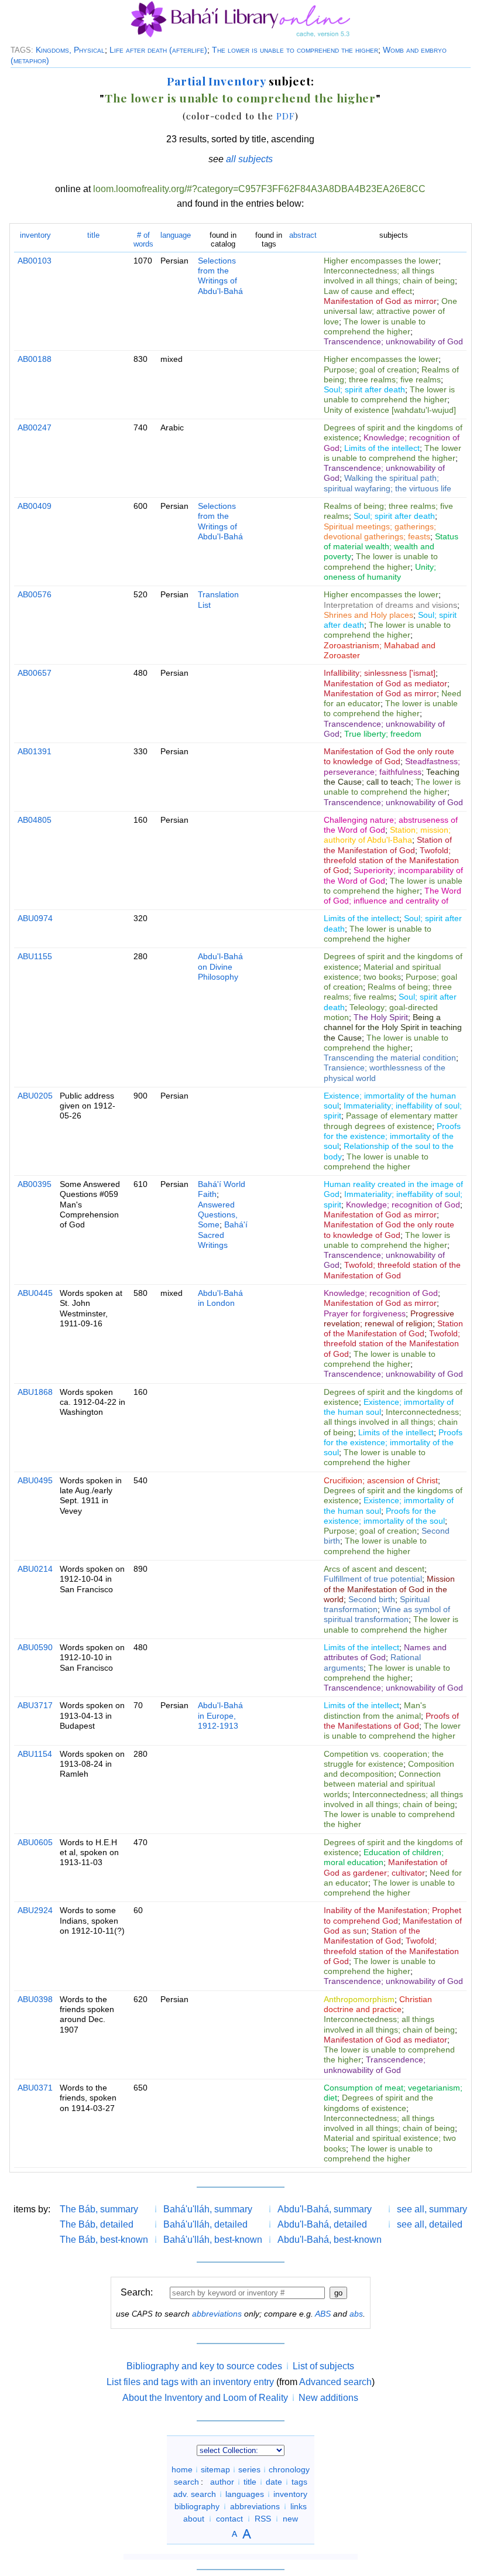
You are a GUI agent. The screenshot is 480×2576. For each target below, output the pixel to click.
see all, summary (432, 2209)
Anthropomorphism (359, 1999)
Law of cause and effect (368, 291)
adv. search (195, 2494)
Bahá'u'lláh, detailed (205, 2224)
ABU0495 (35, 1480)
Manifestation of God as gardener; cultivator (385, 1867)
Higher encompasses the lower (381, 261)
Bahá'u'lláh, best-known (213, 2240)
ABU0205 (35, 1096)
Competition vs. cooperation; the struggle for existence (384, 1759)
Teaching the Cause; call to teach (392, 777)
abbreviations (217, 2314)
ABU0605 (35, 1842)
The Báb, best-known (104, 2240)
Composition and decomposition (389, 1769)
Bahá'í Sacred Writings (223, 1235)
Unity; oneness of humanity (380, 572)
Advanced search (335, 2382)
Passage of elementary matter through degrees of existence (391, 1121)
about (194, 2519)
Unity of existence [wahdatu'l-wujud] (390, 410)
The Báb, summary (99, 2209)
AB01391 (35, 751)
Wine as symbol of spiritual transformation (387, 1614)
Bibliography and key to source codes (204, 2366)
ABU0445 (35, 1293)
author (222, 2482)
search (186, 2482)
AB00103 (35, 261)
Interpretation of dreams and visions (390, 605)
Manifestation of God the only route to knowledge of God (389, 756)
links (299, 2506)
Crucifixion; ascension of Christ (381, 1480)
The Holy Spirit (381, 1017)
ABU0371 (35, 2088)
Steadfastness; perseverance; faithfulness (392, 766)
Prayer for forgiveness (365, 1313)
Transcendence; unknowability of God (393, 341)
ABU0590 (35, 1647)
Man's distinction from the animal (375, 1710)
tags (299, 2482)
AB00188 (35, 359)
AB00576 (35, 594)
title (93, 235)
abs (356, 2314)
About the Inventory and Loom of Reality (205, 2398)
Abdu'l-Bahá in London (220, 1298)
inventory (35, 235)
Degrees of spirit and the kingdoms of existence (378, 2103)
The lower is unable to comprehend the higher (295, 50)
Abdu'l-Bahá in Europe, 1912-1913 (220, 1715)
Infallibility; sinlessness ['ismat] (380, 673)
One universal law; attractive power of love (390, 311)
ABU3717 (35, 1705)
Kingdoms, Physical (70, 50)
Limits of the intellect (382, 448)
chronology (289, 2469)
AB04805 (35, 820)
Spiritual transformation (377, 1604)
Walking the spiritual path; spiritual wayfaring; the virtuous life (388, 483)
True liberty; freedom (383, 734)
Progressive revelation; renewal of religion (389, 1318)
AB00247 (35, 427)
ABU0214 (35, 1569)
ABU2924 (35, 1910)
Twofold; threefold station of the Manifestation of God (391, 861)
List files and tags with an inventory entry (190, 2382)
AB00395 (35, 1184)
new (290, 2519)
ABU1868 (35, 1392)
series (249, 2469)
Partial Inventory (216, 81)
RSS (263, 2519)
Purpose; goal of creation (370, 370)
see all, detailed (430, 2224)
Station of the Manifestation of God (388, 845)
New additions (328, 2398)
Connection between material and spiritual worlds (382, 1784)
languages (245, 2494)
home (182, 2469)
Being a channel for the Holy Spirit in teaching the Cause (393, 1027)
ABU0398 (35, 1999)
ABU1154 (35, 1754)
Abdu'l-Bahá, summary (325, 2209)
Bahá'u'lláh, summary (208, 2209)
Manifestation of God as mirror (380, 301)
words (143, 239)
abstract (303, 235)
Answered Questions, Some (218, 1215)
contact (229, 2519)
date (274, 2482)
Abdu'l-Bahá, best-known (330, 2240)
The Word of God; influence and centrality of (392, 896)
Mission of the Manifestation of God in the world (389, 1589)
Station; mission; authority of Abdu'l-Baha (387, 835)
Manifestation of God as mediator (385, 683)
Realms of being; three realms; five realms (391, 374)
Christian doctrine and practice (378, 2004)
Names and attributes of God (385, 1652)
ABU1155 (35, 956)
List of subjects (323, 2366)
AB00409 (35, 506)
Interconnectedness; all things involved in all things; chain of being (389, 276)
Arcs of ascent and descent (374, 1569)
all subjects (249, 159)
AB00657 (35, 673)
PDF (286, 116)
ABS (323, 2314)
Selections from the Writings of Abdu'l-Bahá (220, 276)
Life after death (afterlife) (158, 50)
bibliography (197, 2506)
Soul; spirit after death (364, 389)
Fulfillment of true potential (373, 1579)
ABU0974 (35, 918)
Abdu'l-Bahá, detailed (322, 2224)
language (176, 235)
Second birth (372, 1599)
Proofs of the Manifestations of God (391, 1721)
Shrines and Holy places (368, 615)
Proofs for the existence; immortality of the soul (392, 1136)
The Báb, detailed (97, 2224)
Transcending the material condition (390, 1058)
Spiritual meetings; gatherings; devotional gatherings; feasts (380, 531)
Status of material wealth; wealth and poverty (391, 547)
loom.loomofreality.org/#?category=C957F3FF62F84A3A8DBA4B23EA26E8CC (259, 189)
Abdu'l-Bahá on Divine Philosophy (220, 967)
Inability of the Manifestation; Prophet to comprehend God (392, 1915)
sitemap (215, 2469)
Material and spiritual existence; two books (382, 972)
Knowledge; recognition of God (403, 1205)
